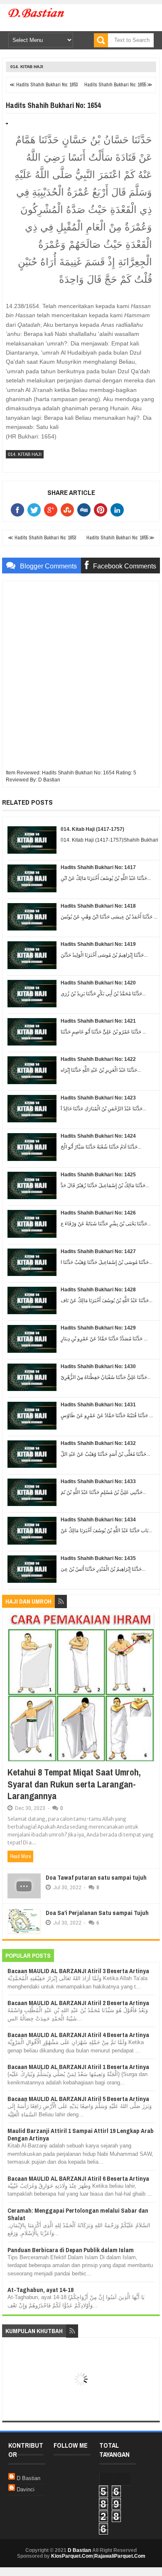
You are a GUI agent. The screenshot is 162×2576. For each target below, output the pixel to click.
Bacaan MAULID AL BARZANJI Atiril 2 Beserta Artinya (78, 2003)
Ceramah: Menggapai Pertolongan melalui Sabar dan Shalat (78, 2214)
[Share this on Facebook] (19, 510)
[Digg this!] (86, 510)
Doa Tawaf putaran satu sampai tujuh (96, 1877)
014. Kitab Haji (27, 67)
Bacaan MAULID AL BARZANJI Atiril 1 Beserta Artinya (78, 2067)
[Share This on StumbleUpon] (69, 510)
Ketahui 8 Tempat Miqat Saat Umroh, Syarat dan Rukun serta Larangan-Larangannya (74, 1784)
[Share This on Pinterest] (102, 510)
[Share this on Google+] (52, 510)
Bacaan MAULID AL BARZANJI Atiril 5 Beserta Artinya (78, 2099)
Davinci (26, 2489)
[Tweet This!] (36, 510)
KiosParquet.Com (72, 2556)
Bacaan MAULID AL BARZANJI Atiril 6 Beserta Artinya (78, 2178)
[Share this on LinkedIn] (119, 510)
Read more (20, 1856)
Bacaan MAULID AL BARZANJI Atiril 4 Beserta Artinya (78, 2035)
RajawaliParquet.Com (120, 2556)
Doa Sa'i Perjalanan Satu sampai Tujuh (97, 1913)
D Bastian (28, 2478)
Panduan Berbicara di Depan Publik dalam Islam (71, 2250)
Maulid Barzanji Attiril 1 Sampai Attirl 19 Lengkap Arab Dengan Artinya (81, 2134)
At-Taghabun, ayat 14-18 (40, 2290)
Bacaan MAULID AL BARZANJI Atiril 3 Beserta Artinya (78, 1971)
